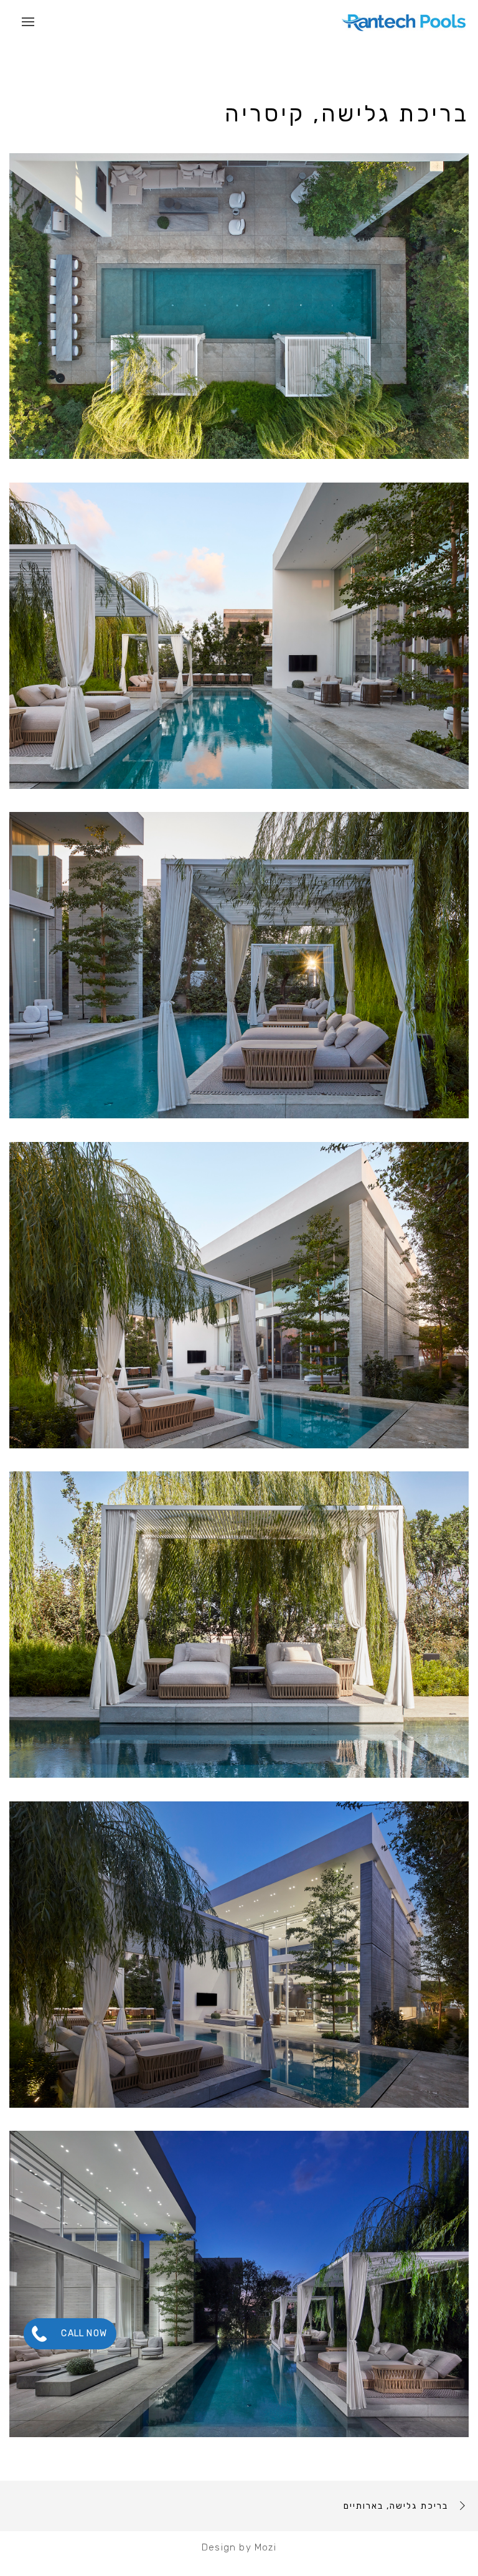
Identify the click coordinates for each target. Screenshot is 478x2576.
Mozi (265, 2547)
